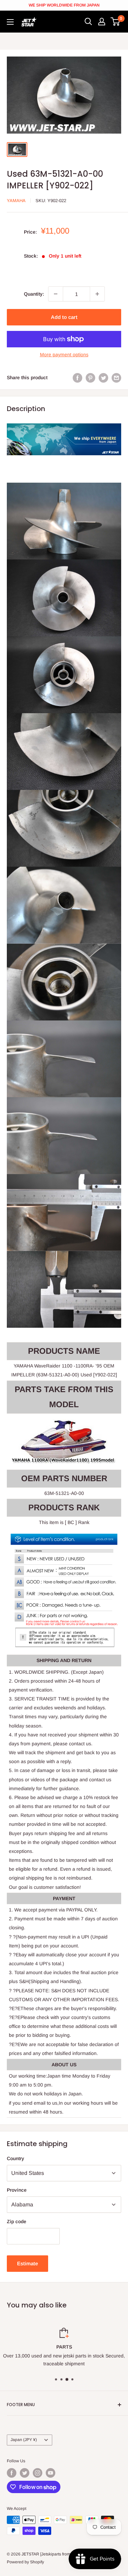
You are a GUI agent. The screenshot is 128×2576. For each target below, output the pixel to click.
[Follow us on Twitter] (25, 2473)
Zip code (17, 2221)
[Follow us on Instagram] (38, 2473)
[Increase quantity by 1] (97, 294)
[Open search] (88, 22)
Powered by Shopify (25, 2562)
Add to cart (64, 317)
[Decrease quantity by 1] (56, 294)
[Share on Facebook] (77, 377)
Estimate (27, 2263)
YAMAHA (16, 201)
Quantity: (34, 294)
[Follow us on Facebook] (12, 2473)
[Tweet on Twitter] (103, 377)
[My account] (102, 22)
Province (17, 2190)
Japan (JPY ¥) (24, 2440)
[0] (116, 22)
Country (16, 2158)
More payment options (64, 355)
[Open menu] (10, 22)
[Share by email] (116, 377)
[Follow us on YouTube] (51, 2473)
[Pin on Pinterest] (90, 377)
